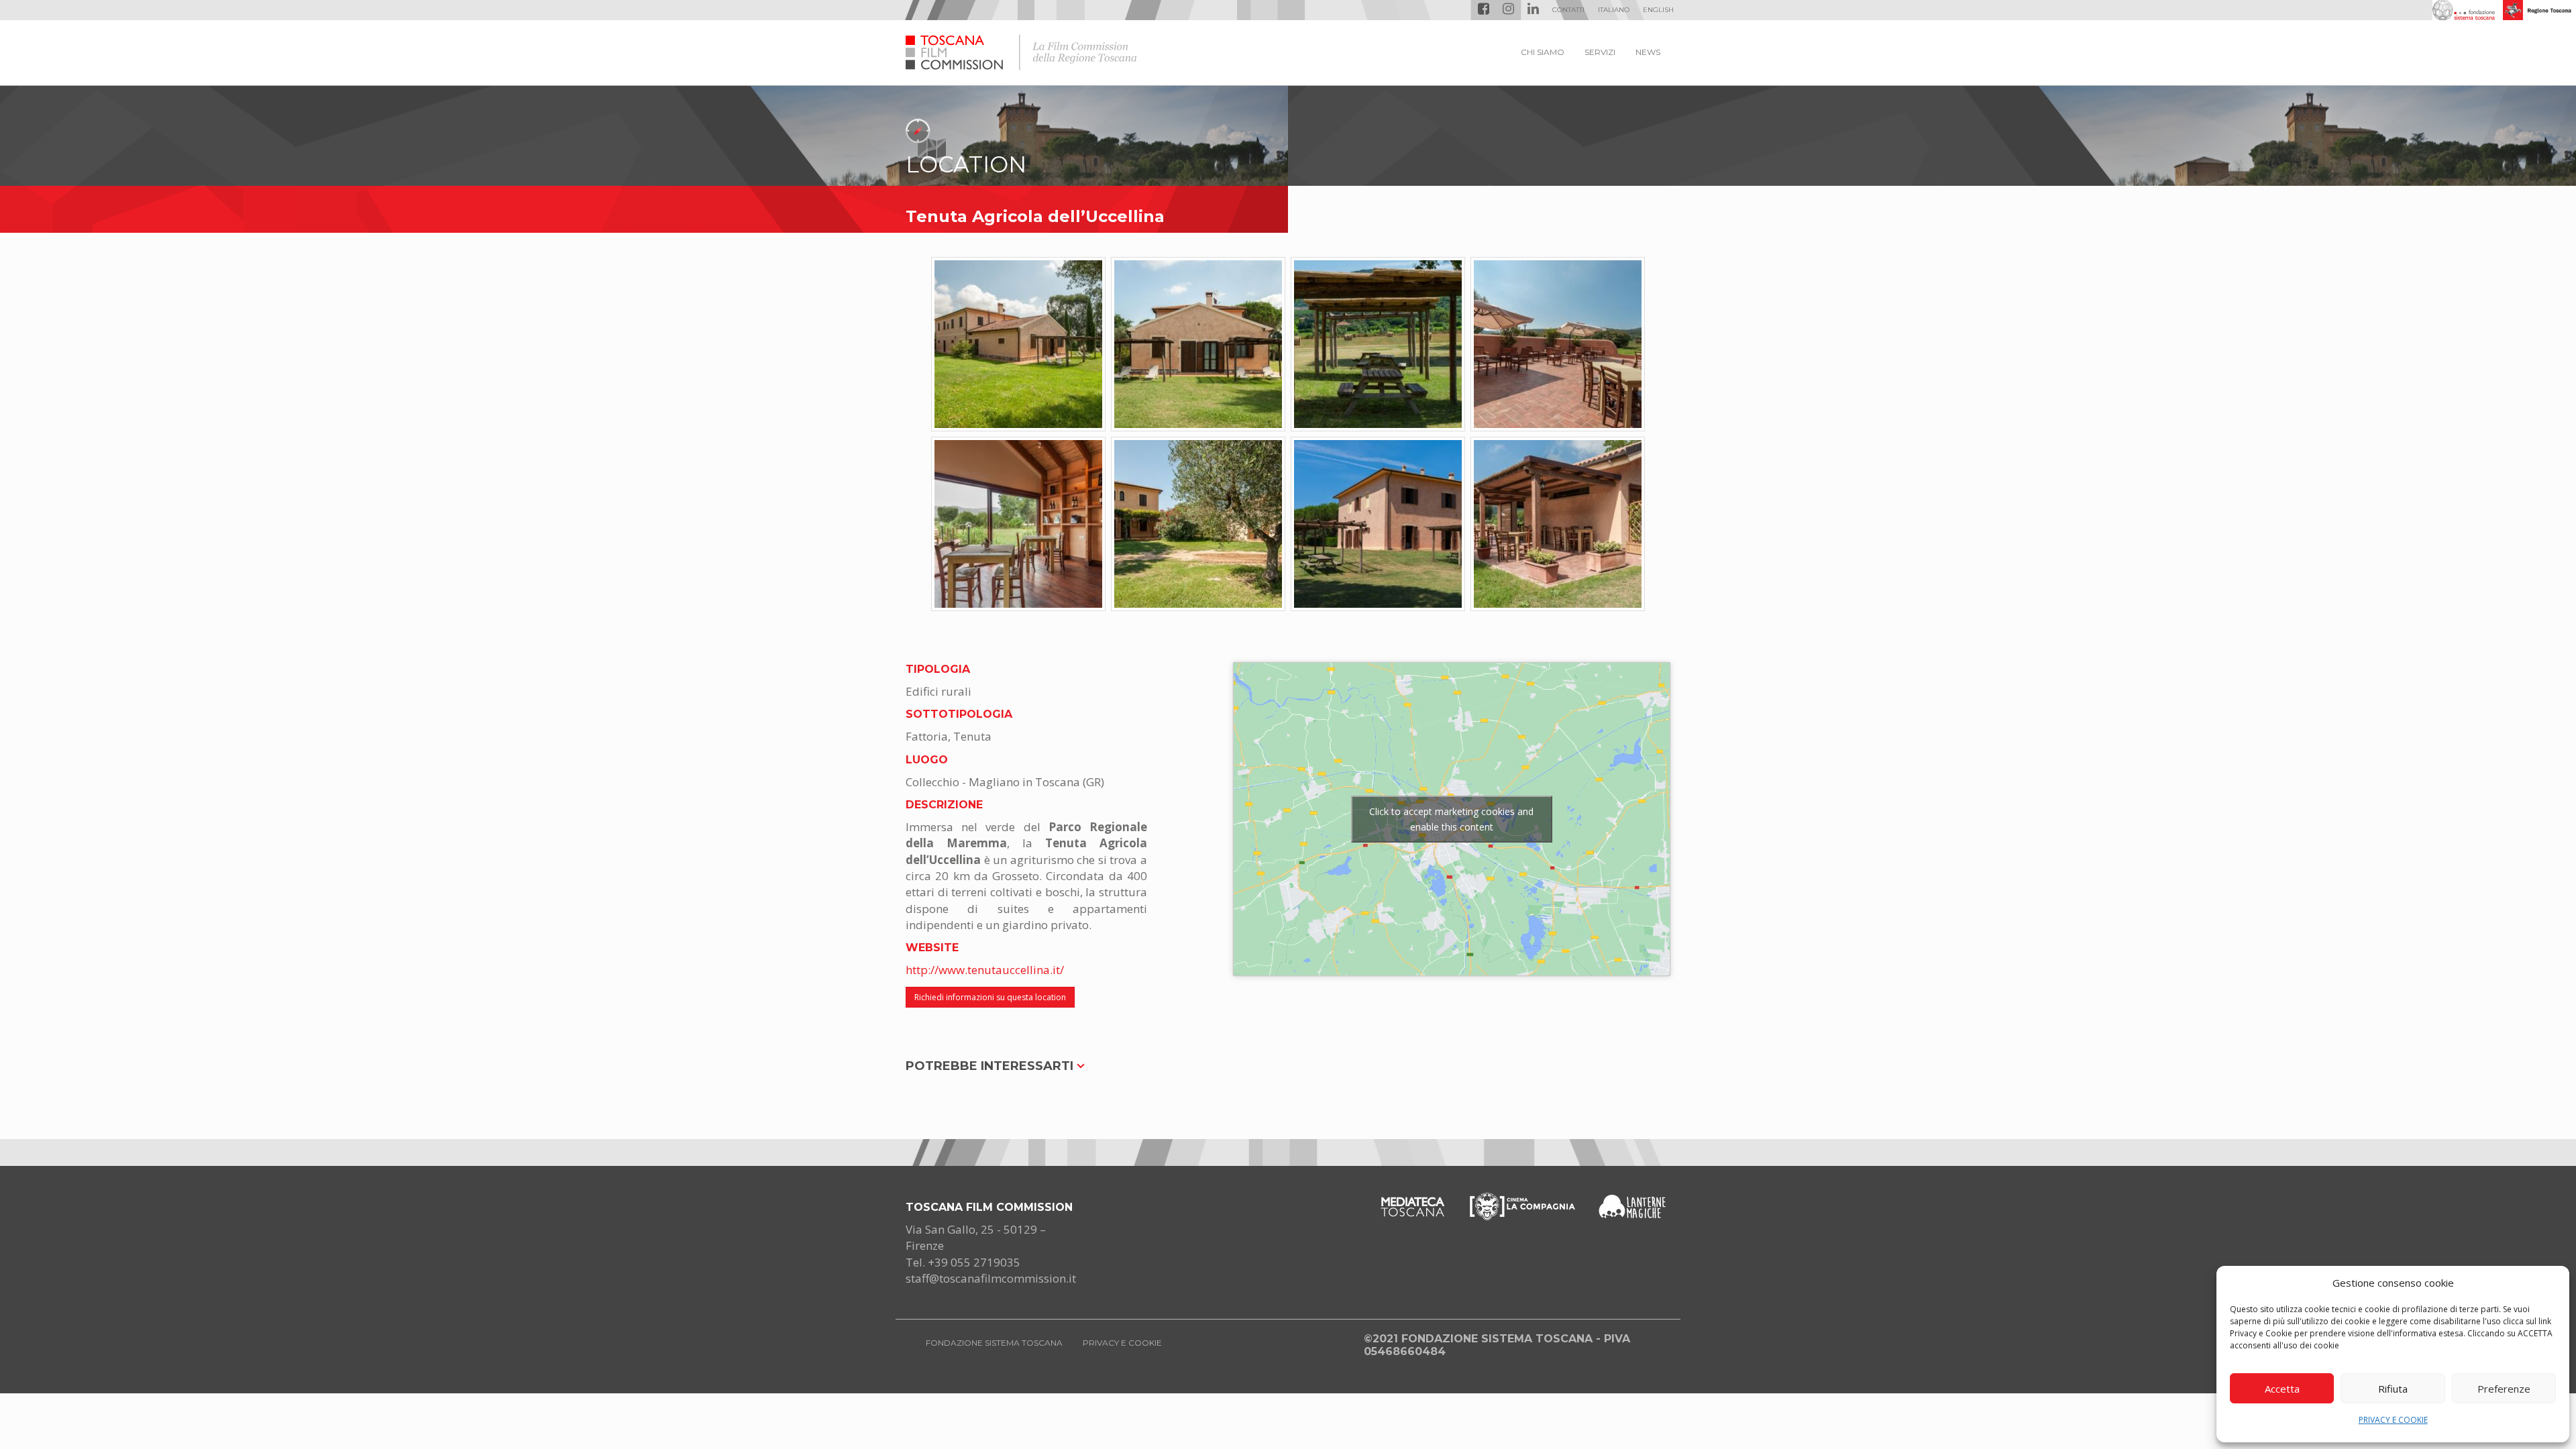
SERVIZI (1600, 52)
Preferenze (2504, 1389)
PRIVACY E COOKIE (2393, 1420)
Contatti (1568, 10)
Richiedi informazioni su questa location (990, 997)
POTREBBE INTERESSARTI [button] (991, 1066)
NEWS (1648, 52)
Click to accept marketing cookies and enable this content (1451, 819)
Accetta (2282, 1389)
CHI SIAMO (1543, 52)
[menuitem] (1614, 10)
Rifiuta (2393, 1389)
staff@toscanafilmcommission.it (991, 1278)
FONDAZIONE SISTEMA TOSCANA (994, 1343)
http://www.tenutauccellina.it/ (985, 970)
